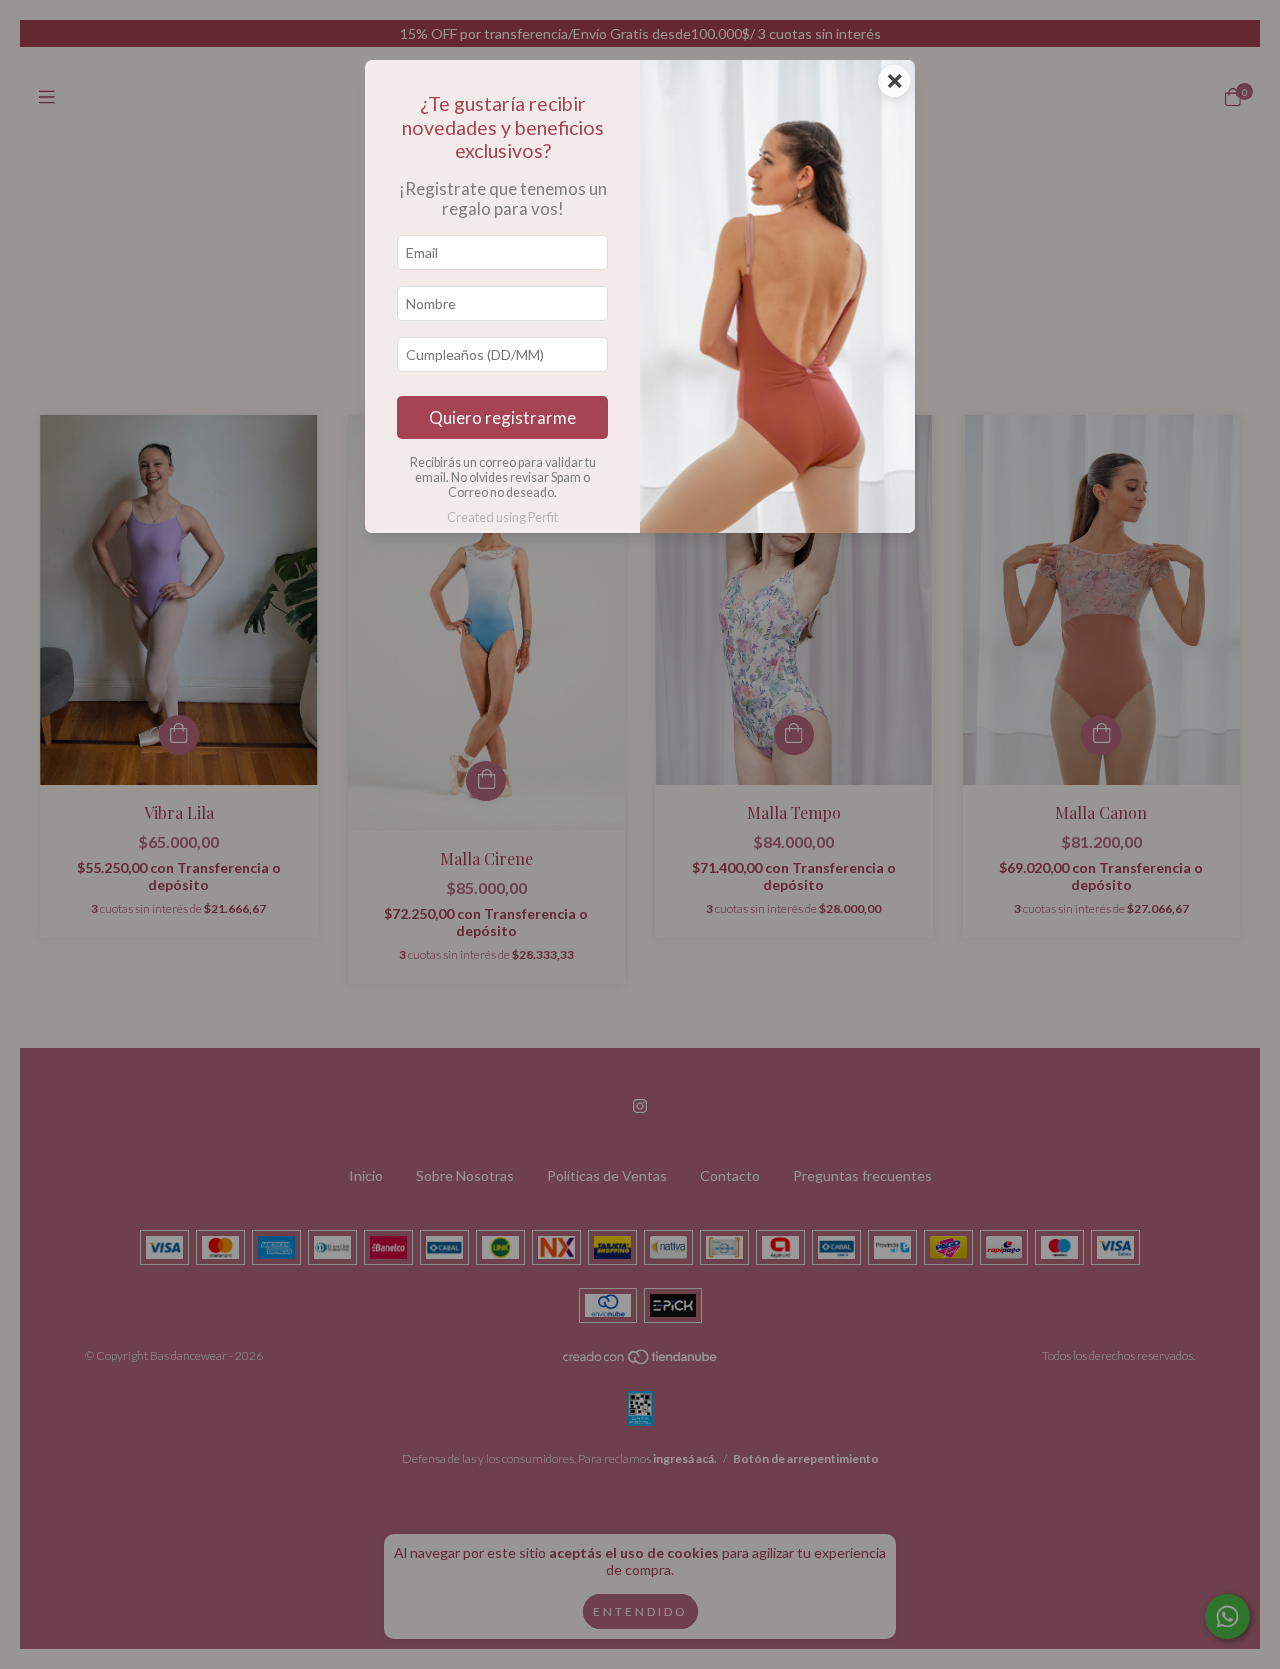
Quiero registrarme (502, 417)
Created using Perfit (502, 517)
